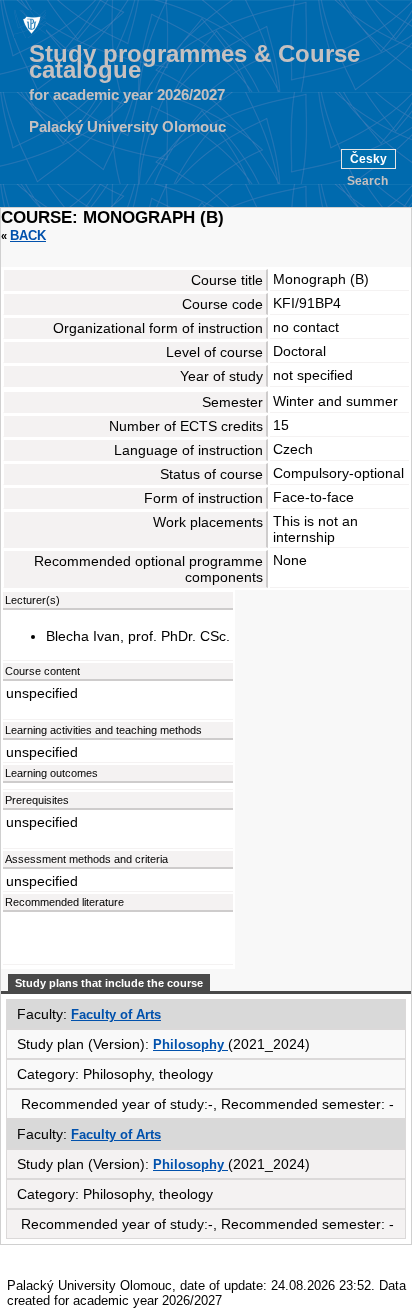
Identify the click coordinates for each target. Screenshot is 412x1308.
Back (28, 235)
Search (367, 181)
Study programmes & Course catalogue (194, 62)
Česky (368, 159)
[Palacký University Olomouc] (30, 24)
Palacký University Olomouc (127, 127)
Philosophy (190, 1044)
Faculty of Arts (116, 1014)
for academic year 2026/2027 (127, 95)
